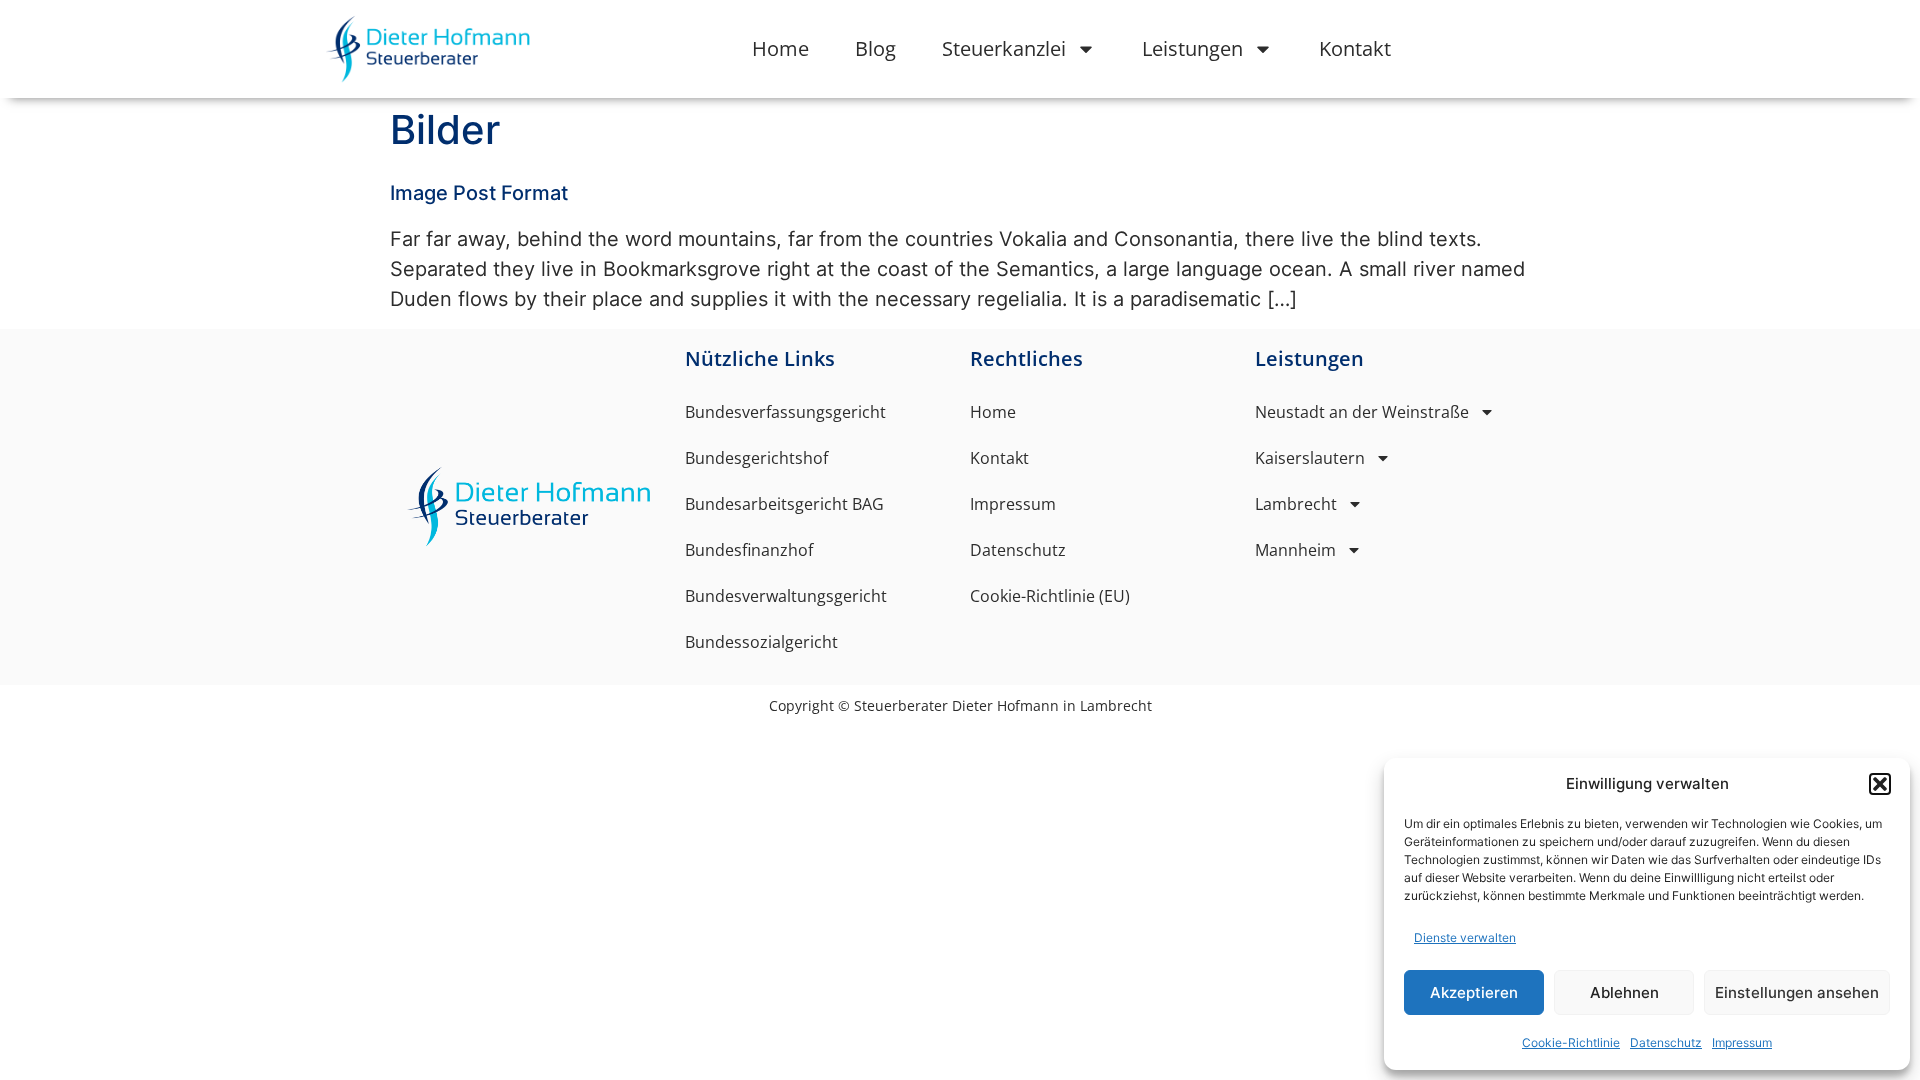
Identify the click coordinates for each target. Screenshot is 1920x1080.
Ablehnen (1624, 992)
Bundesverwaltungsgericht (786, 596)
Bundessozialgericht (761, 642)
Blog (875, 48)
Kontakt (1355, 48)
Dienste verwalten (1465, 937)
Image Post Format (479, 193)
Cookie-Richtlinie (1571, 1042)
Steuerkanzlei (1004, 48)
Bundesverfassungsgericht (785, 412)
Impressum (1742, 1042)
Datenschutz (1666, 1042)
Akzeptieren (1474, 992)
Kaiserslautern (1310, 458)
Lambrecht (1296, 504)
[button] (1880, 784)
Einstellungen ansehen (1797, 992)
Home (780, 48)
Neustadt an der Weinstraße (1362, 412)
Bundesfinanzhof (749, 550)
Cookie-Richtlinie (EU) (1050, 596)
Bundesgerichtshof (756, 458)
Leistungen (1192, 48)
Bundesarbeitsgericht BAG (784, 504)
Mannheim (1295, 550)
